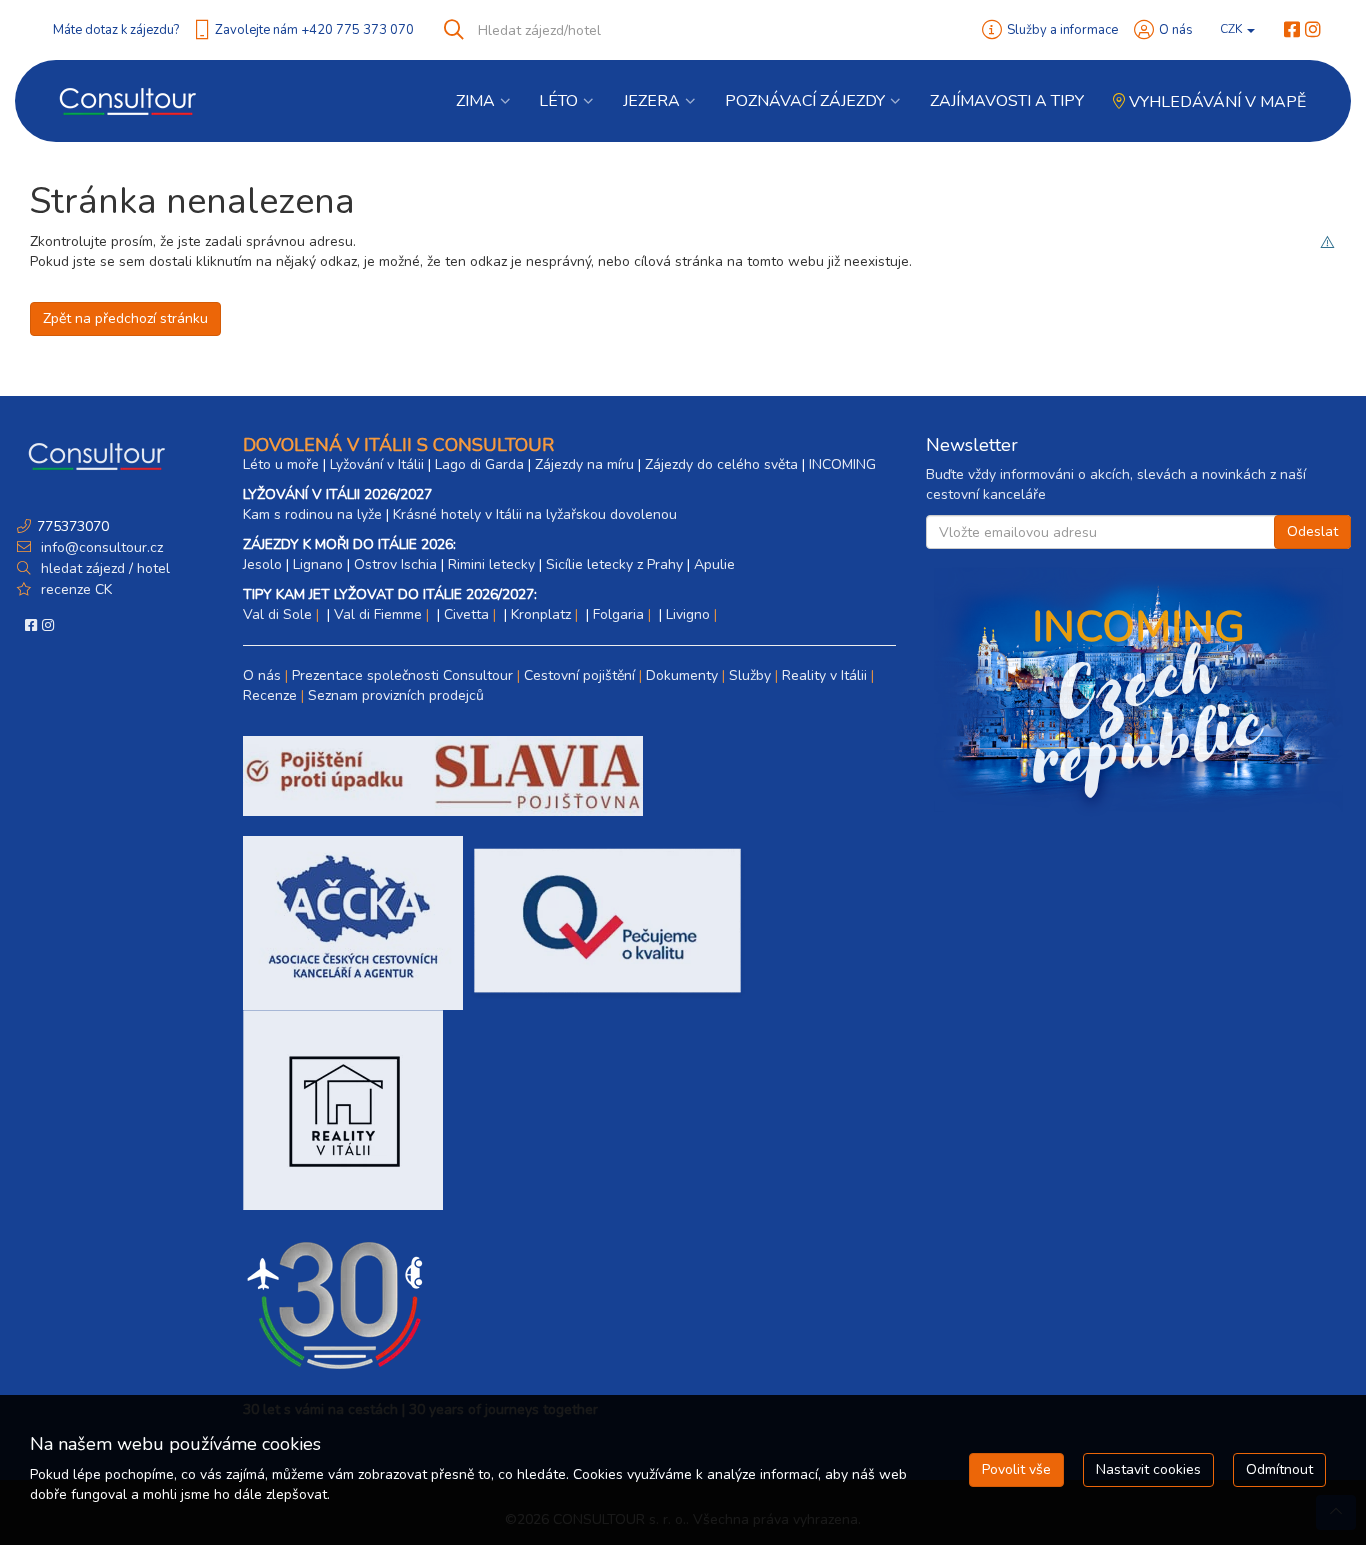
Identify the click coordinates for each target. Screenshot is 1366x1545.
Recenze (270, 695)
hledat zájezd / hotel (105, 568)
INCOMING (842, 464)
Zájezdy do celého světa (721, 464)
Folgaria (618, 614)
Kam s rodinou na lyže (312, 514)
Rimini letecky (491, 564)
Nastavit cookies (1148, 1469)
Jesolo (262, 564)
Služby (750, 675)
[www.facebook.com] (1292, 30)
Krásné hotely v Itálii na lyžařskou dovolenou (535, 514)
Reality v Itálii (824, 675)
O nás (1176, 30)
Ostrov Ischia (395, 564)
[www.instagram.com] (1313, 30)
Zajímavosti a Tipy (1007, 101)
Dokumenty (682, 675)
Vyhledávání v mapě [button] (1215, 102)
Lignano (318, 564)
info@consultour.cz (100, 547)
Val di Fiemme (378, 614)
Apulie (714, 564)
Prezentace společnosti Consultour (402, 675)
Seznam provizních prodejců (396, 695)
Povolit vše (1016, 1469)
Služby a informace (1062, 30)
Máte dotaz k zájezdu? (116, 30)
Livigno (688, 614)
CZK (1232, 29)
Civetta (466, 614)
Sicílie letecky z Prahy (614, 564)
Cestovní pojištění (579, 675)
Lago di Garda (479, 464)
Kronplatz (541, 614)
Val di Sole (277, 614)
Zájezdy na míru (584, 464)
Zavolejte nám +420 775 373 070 (314, 30)
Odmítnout (1279, 1469)
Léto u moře (281, 464)
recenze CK (76, 589)
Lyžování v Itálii (377, 464)
